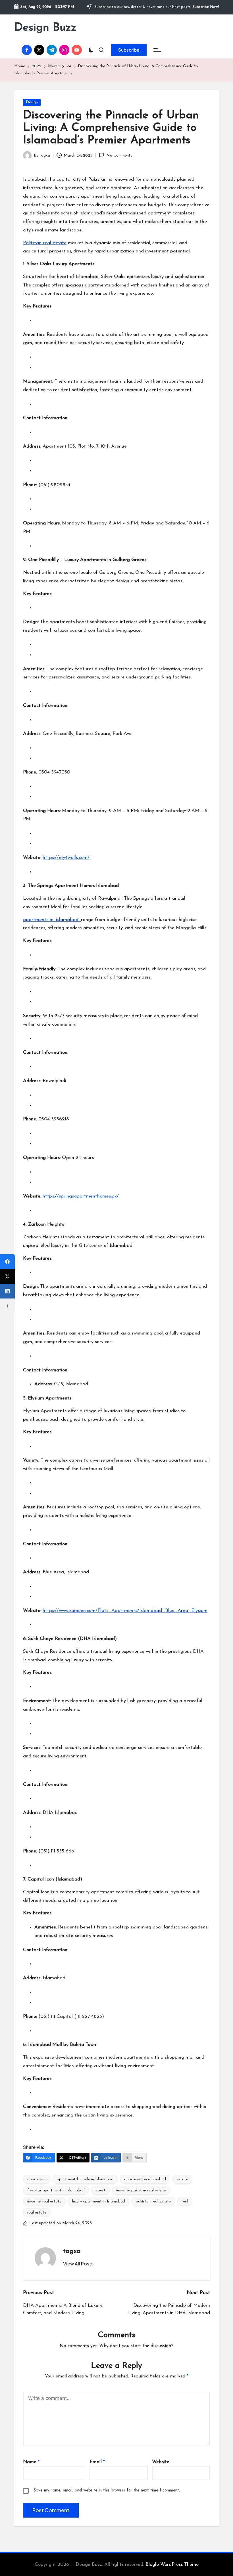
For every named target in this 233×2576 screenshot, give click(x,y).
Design (32, 102)
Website (161, 2462)
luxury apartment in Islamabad (99, 2201)
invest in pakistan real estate (141, 2190)
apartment (37, 2179)
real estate (37, 2213)
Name (31, 2462)
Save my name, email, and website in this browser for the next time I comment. (107, 2490)
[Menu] (157, 50)
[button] (129, 50)
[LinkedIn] (7, 1291)
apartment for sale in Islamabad (85, 2179)
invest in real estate (44, 2201)
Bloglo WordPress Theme (172, 2565)
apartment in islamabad (145, 2179)
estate (182, 2179)
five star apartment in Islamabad (56, 2190)
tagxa (72, 2251)
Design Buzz (45, 28)
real (185, 2201)
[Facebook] (7, 1262)
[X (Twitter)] (7, 1276)
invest (100, 2190)
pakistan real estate (153, 2201)
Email (97, 2462)
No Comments (119, 156)
